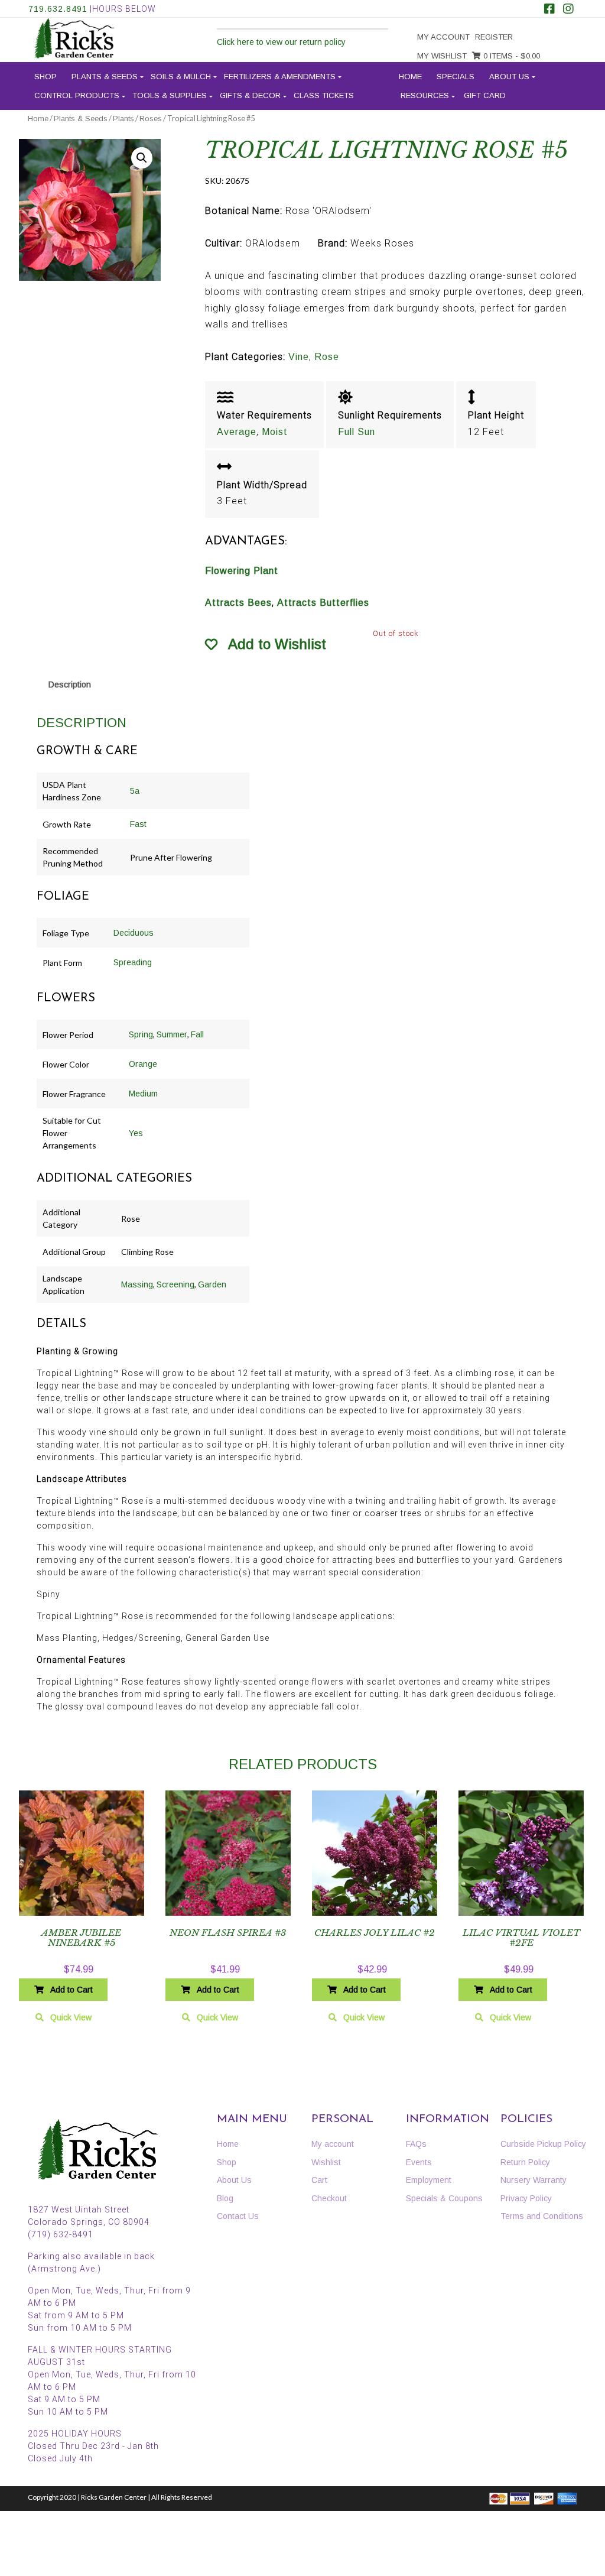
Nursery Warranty (534, 2180)
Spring (141, 1034)
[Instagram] (568, 10)
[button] (142, 158)
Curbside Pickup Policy (543, 2144)
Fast (138, 824)
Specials (456, 77)
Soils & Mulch (181, 77)
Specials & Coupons (444, 2198)
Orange (143, 1064)
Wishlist (326, 2162)
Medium (143, 1094)
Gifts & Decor (250, 95)
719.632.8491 (58, 9)
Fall (197, 1034)
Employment (429, 2180)
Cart (319, 2180)
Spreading (133, 962)
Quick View (71, 2017)
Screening (175, 1284)
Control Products (77, 95)
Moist (275, 432)
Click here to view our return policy (281, 42)
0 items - (510, 56)
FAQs (416, 2144)
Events (419, 2162)
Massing (137, 1284)
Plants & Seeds (105, 77)
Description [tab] (70, 684)
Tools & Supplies (170, 95)
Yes (136, 1133)
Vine (299, 357)
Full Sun (357, 432)
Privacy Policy (526, 2198)
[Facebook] (549, 10)
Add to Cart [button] (71, 1990)
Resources (425, 95)
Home (410, 77)
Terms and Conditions (542, 2216)
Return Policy (525, 2162)
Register (494, 37)
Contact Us (238, 2216)
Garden (212, 1284)
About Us (509, 77)
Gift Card (485, 95)
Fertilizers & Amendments (280, 77)
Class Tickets (324, 95)
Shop (45, 77)
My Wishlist (442, 56)
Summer (172, 1034)
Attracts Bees (238, 603)
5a (135, 791)
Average (237, 432)
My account (443, 37)
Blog (225, 2198)
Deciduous (134, 933)
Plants (123, 119)
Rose (327, 357)
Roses (151, 119)
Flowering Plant (242, 571)
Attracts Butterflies (323, 603)
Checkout (329, 2198)
